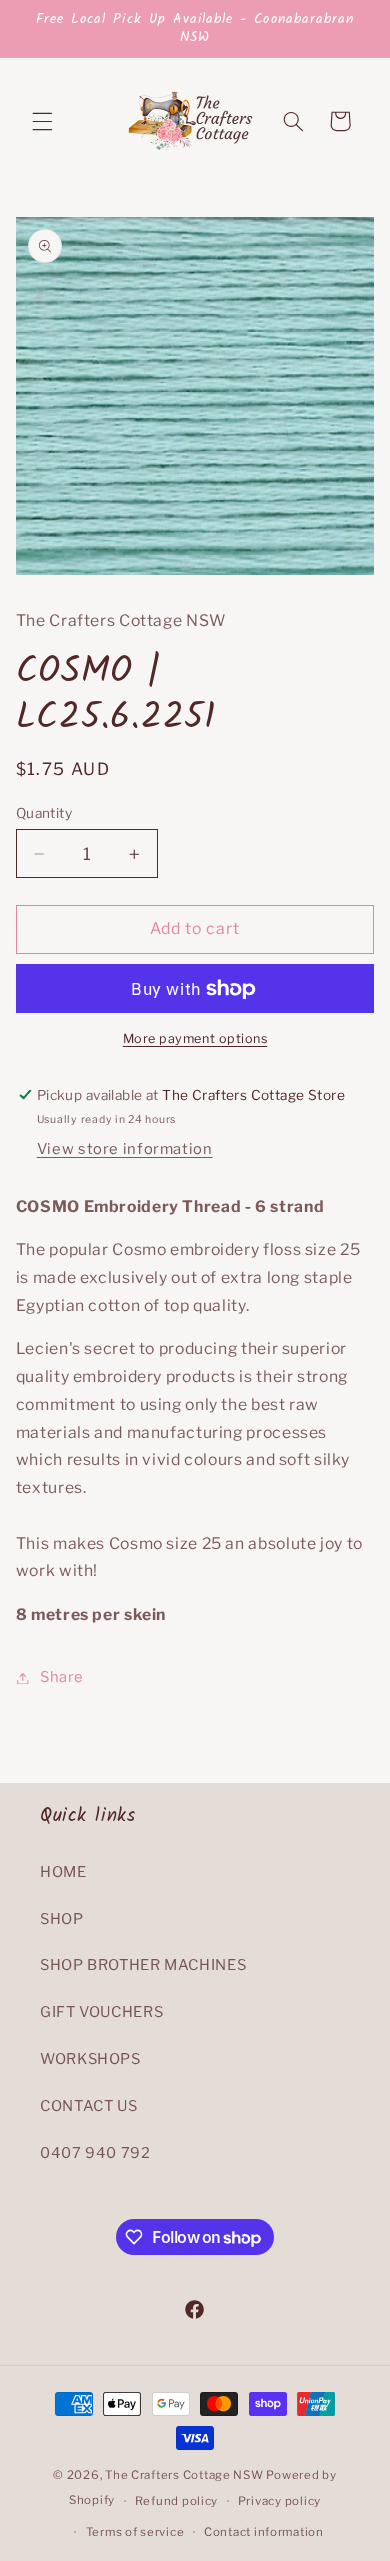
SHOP (62, 1919)
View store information (125, 1149)
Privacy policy (279, 2501)
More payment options (195, 1038)
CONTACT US (88, 2106)
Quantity (44, 813)
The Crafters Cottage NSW (184, 2475)
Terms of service (135, 2532)
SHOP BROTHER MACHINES (143, 1965)
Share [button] (62, 1677)
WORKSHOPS (90, 2059)
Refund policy (177, 2501)
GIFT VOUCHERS (101, 2012)
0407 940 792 (95, 2153)
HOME (63, 1872)
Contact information (264, 2532)
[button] (42, 121)
